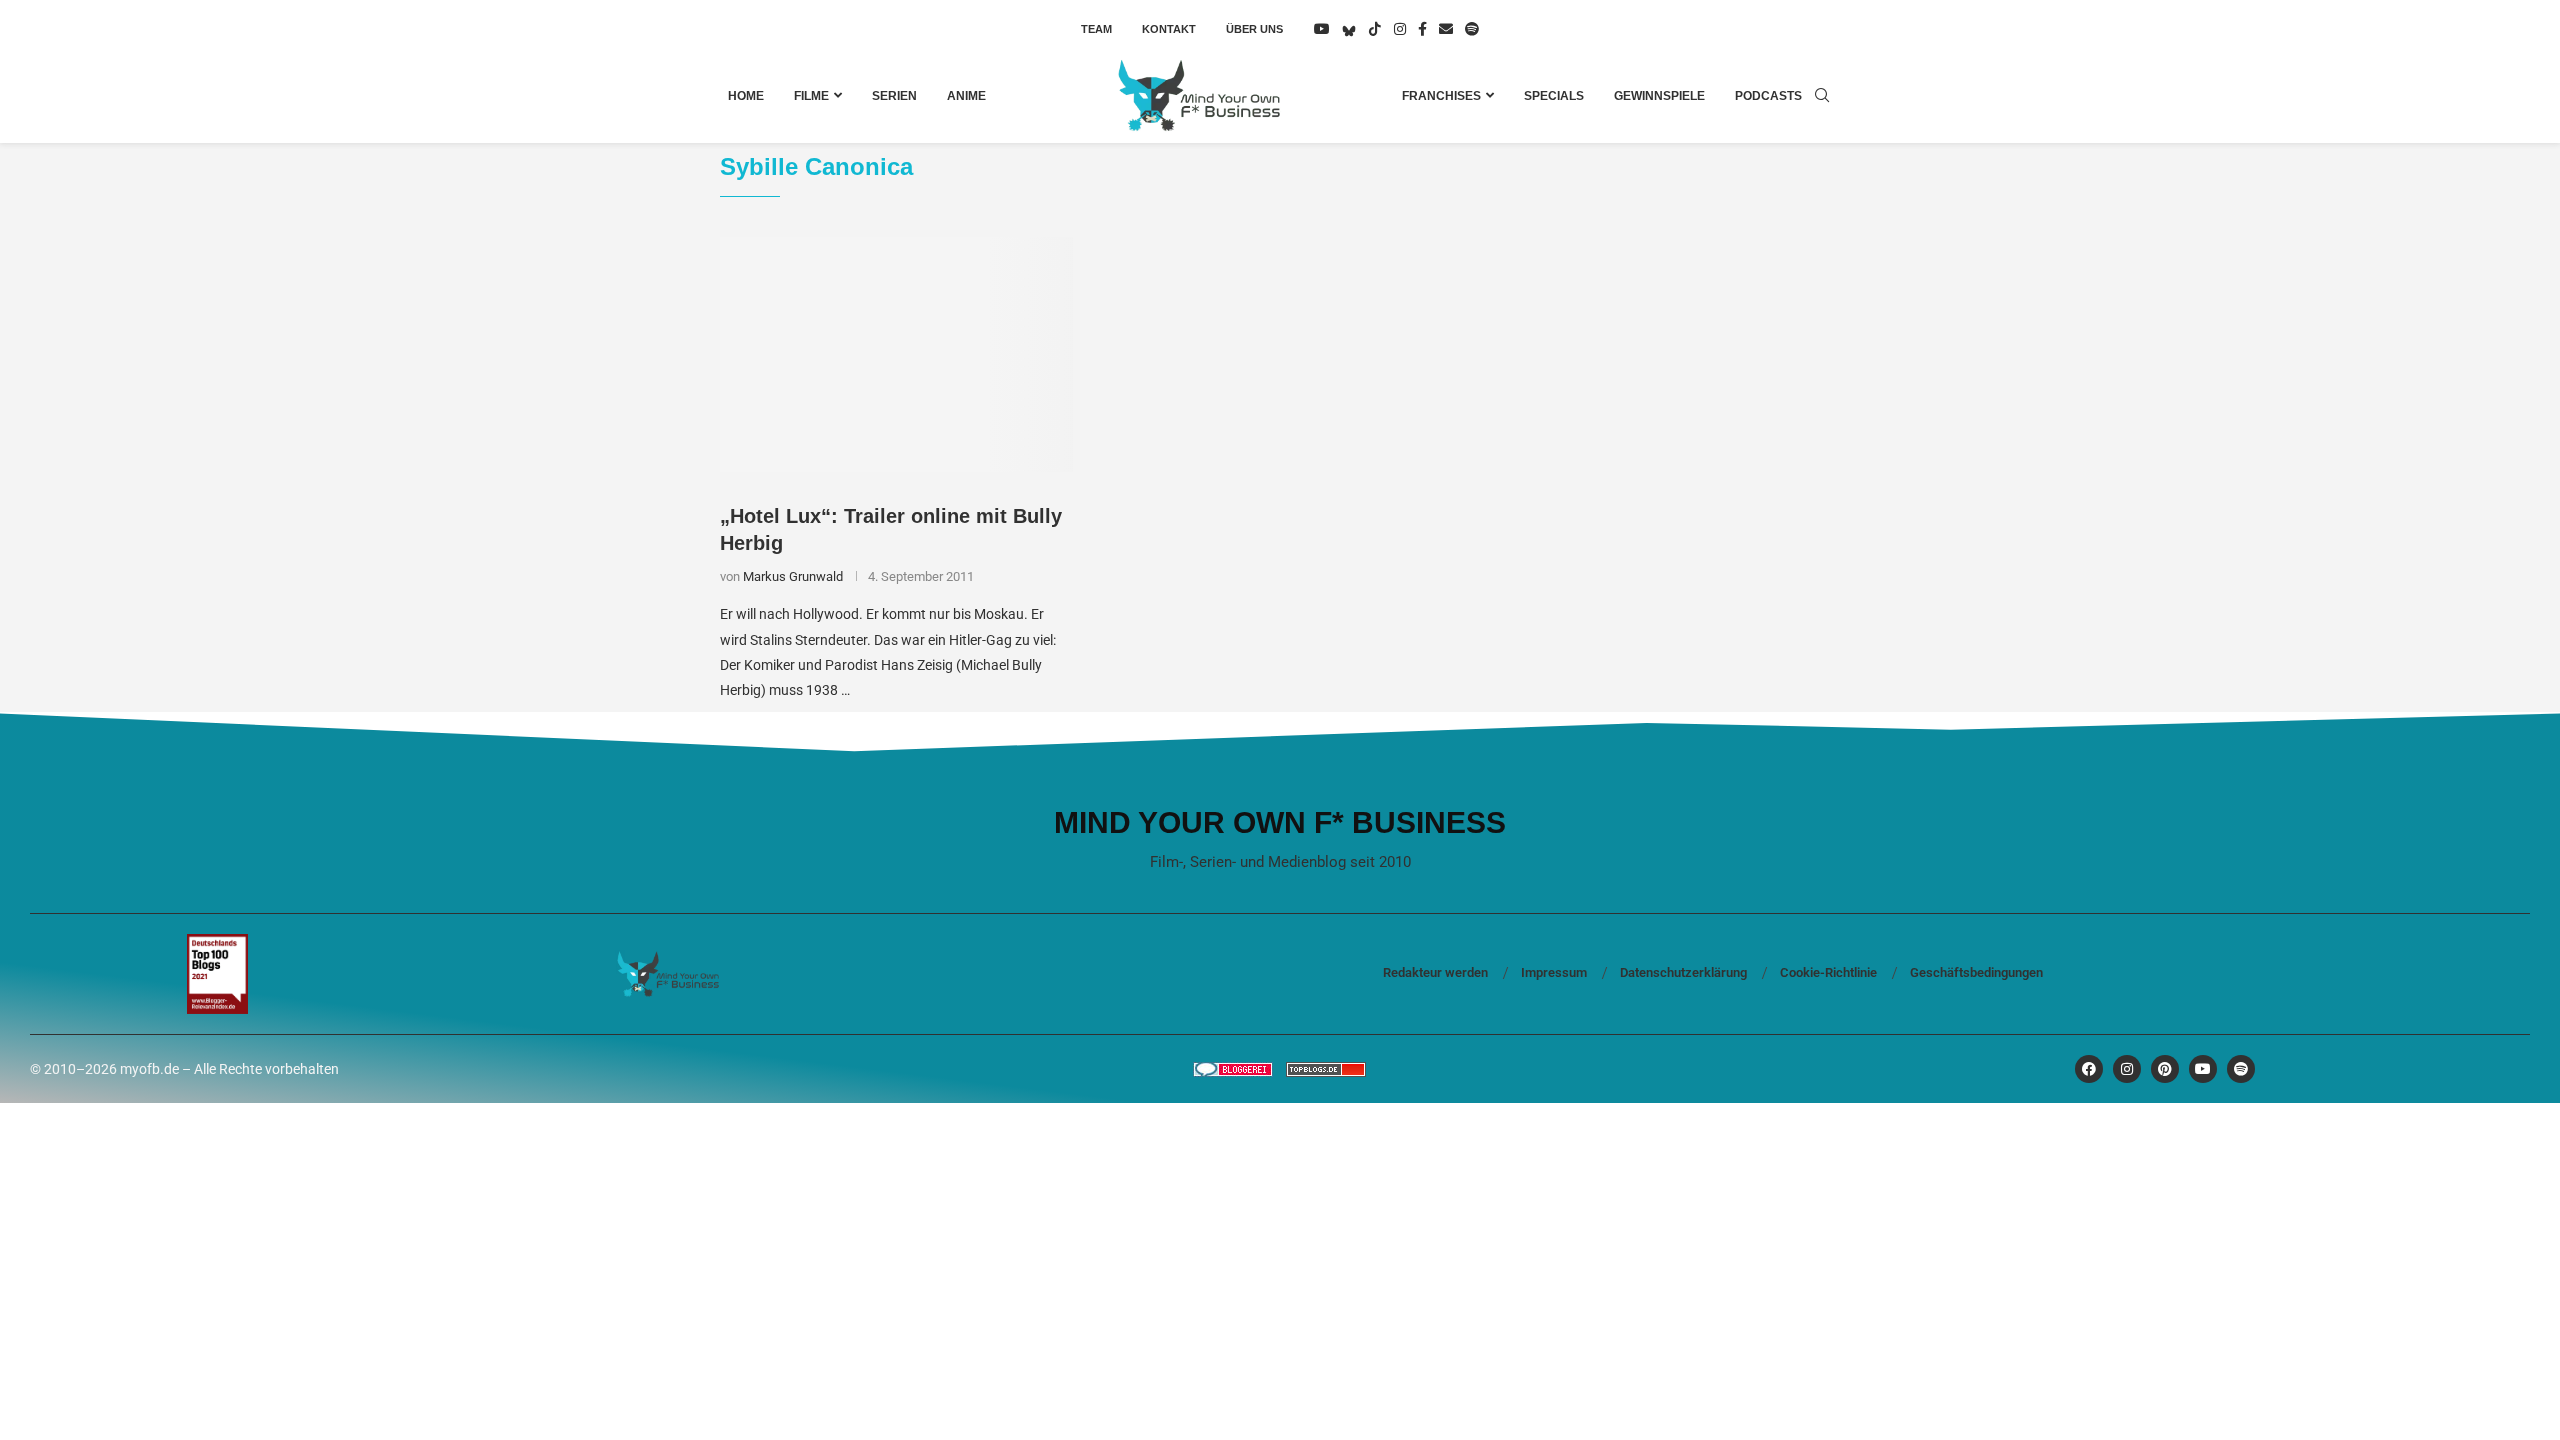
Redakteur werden (1435, 972)
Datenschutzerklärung (1683, 972)
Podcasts (1768, 96)
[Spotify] (1472, 29)
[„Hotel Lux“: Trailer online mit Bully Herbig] (896, 355)
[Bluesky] (1349, 29)
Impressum (1554, 972)
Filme (811, 96)
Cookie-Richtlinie (1828, 972)
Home (746, 96)
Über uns (1254, 29)
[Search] (1822, 96)
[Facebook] (1422, 29)
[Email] (1446, 29)
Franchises (1441, 96)
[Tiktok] (1375, 29)
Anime (966, 96)
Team (1096, 29)
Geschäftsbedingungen (1976, 972)
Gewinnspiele (1659, 96)
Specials (1554, 96)
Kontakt (1169, 29)
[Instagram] (1400, 29)
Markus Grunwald (793, 576)
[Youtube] (1322, 29)
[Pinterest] (2165, 1069)
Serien (894, 96)
